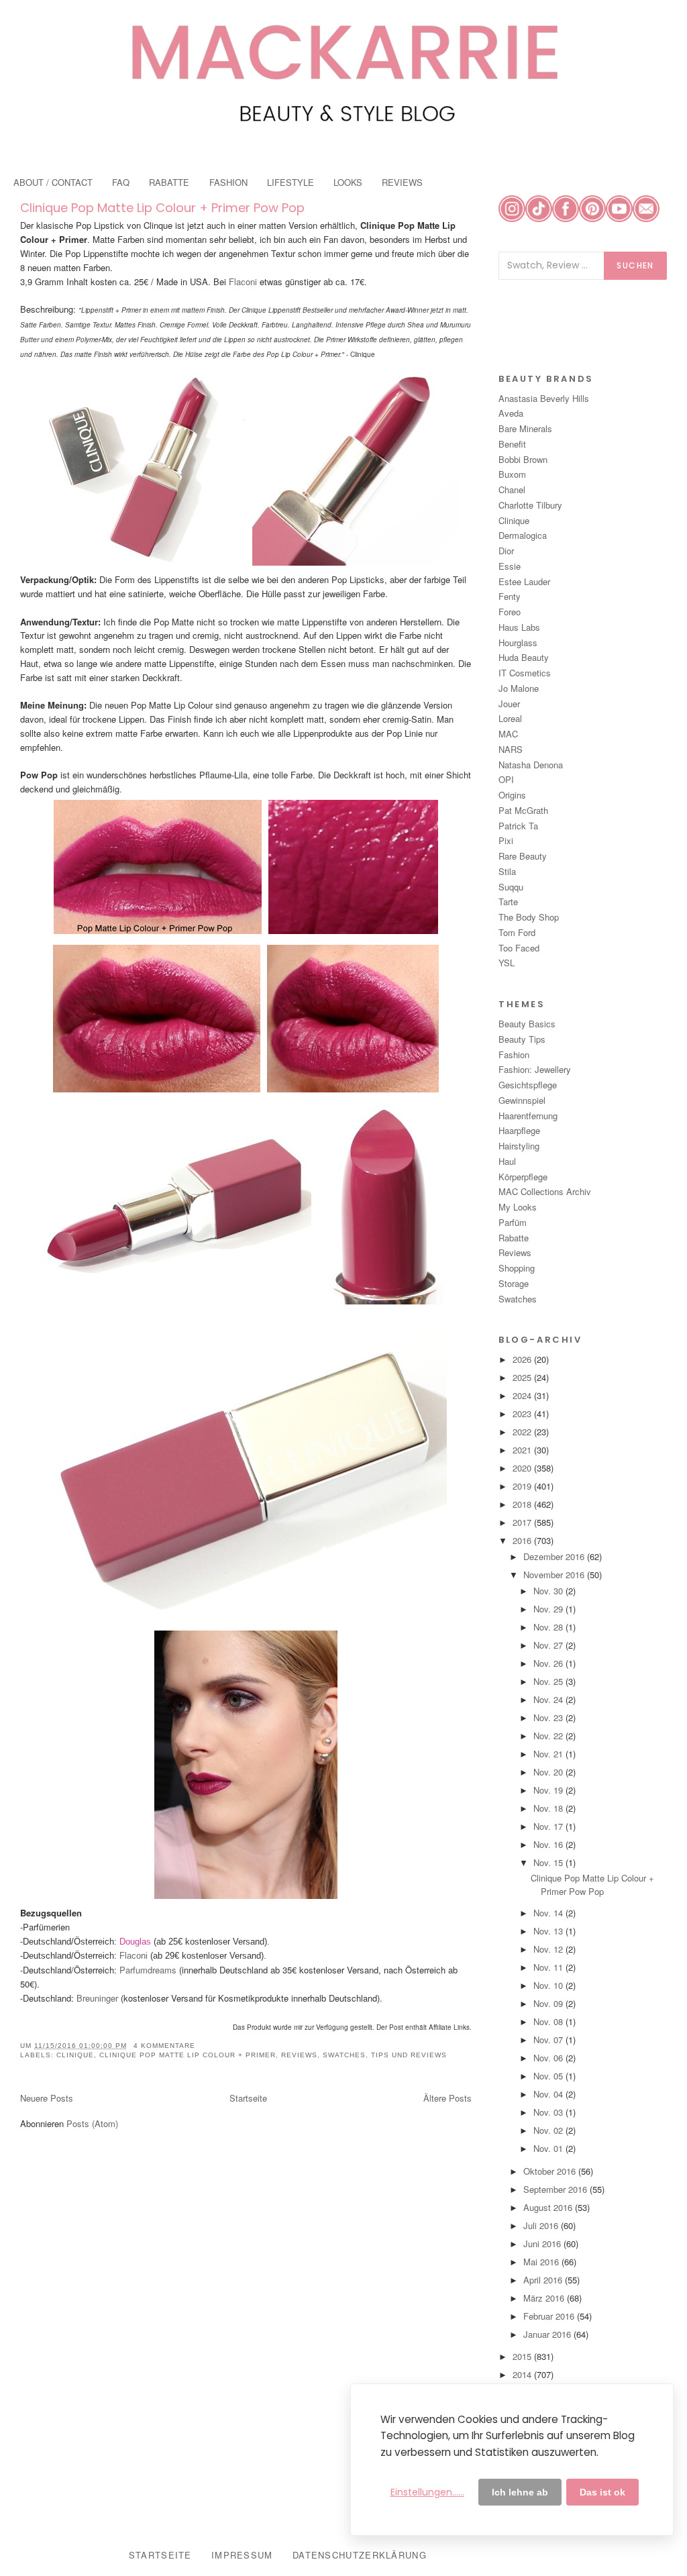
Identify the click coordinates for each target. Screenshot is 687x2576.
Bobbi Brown (523, 459)
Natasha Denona (531, 765)
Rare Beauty (523, 856)
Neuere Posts (47, 2098)
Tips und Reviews (409, 2055)
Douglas (135, 1942)
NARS (511, 749)
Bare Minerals (525, 428)
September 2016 (557, 2189)
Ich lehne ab (520, 2492)
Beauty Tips (522, 1039)
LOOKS (348, 182)
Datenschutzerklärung (360, 2555)
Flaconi (243, 281)
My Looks (518, 1207)
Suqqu (511, 887)
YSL (507, 963)
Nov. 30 (549, 1591)
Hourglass (518, 642)
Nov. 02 (549, 2130)
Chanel (512, 490)
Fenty (510, 596)
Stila (507, 871)
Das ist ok (602, 2492)
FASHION (228, 182)
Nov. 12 (549, 1949)
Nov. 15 (549, 1862)
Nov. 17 (549, 1826)
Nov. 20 (549, 1772)
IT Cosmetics (525, 673)
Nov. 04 (549, 2094)
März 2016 (545, 2298)
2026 (523, 1359)
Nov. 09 (549, 2003)
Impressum (242, 2555)
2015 (523, 2356)
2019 (523, 1486)
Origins (512, 795)
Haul (507, 1161)
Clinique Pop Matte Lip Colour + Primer (188, 2055)
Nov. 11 (549, 1967)
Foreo (510, 612)
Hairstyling (519, 1146)
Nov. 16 (549, 1844)
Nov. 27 (549, 1645)
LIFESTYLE (290, 182)
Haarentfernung (528, 1116)
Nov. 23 (549, 1717)
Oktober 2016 (551, 2171)
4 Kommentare (164, 2046)
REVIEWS (402, 182)
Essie (510, 566)
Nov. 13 (549, 1931)
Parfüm (513, 1222)
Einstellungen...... (427, 2492)
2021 (523, 1450)
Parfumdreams (147, 1970)
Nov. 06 (549, 2058)
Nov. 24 (549, 1699)
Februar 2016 (550, 2316)
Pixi (506, 840)
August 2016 (549, 2207)
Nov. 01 (549, 2148)
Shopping (517, 1268)
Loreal (510, 718)
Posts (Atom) (92, 2123)
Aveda (511, 413)
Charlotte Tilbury (530, 505)
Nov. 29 (549, 1609)
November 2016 (555, 1575)
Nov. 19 (549, 1790)
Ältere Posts (447, 2098)
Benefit (512, 444)
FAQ (121, 182)
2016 (523, 1540)
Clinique (75, 2055)
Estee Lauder (524, 581)
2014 (523, 2374)
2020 (523, 1468)
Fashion (514, 1054)
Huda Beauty (524, 657)
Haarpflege (519, 1130)
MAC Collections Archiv (545, 1191)
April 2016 (544, 2280)
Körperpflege (523, 1177)
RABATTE (169, 182)
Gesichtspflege (528, 1085)
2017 (523, 1522)
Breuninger (96, 1998)
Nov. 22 (549, 1736)
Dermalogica (523, 535)
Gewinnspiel (522, 1100)
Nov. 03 (549, 2112)
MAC (508, 734)
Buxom (512, 474)
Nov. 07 (549, 2040)
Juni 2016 (543, 2244)
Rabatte (514, 1238)
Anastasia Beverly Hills (544, 398)
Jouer (509, 704)
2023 (523, 1413)
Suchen (635, 265)
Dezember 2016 (555, 1556)
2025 (523, 1377)
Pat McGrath (523, 810)
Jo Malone (519, 688)
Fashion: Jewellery (535, 1069)
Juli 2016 (542, 2225)
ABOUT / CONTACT (53, 182)
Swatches (344, 2055)
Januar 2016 (548, 2334)
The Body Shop (529, 917)
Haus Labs (519, 627)
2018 (523, 1504)
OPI (506, 779)
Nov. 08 (549, 2021)
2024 (523, 1395)
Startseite (248, 2098)
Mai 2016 (542, 2262)
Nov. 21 (549, 1754)
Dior (506, 551)
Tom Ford (517, 932)
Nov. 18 (549, 1808)
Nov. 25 (549, 1681)
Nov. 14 (549, 1913)
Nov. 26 (549, 1663)
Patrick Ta (518, 826)
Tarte (508, 901)
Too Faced (519, 948)
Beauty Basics (527, 1024)
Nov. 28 (549, 1627)
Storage (514, 1283)
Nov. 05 (549, 2076)
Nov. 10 (549, 1985)
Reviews (299, 2055)
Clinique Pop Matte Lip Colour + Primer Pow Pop (162, 208)
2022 (523, 1432)
